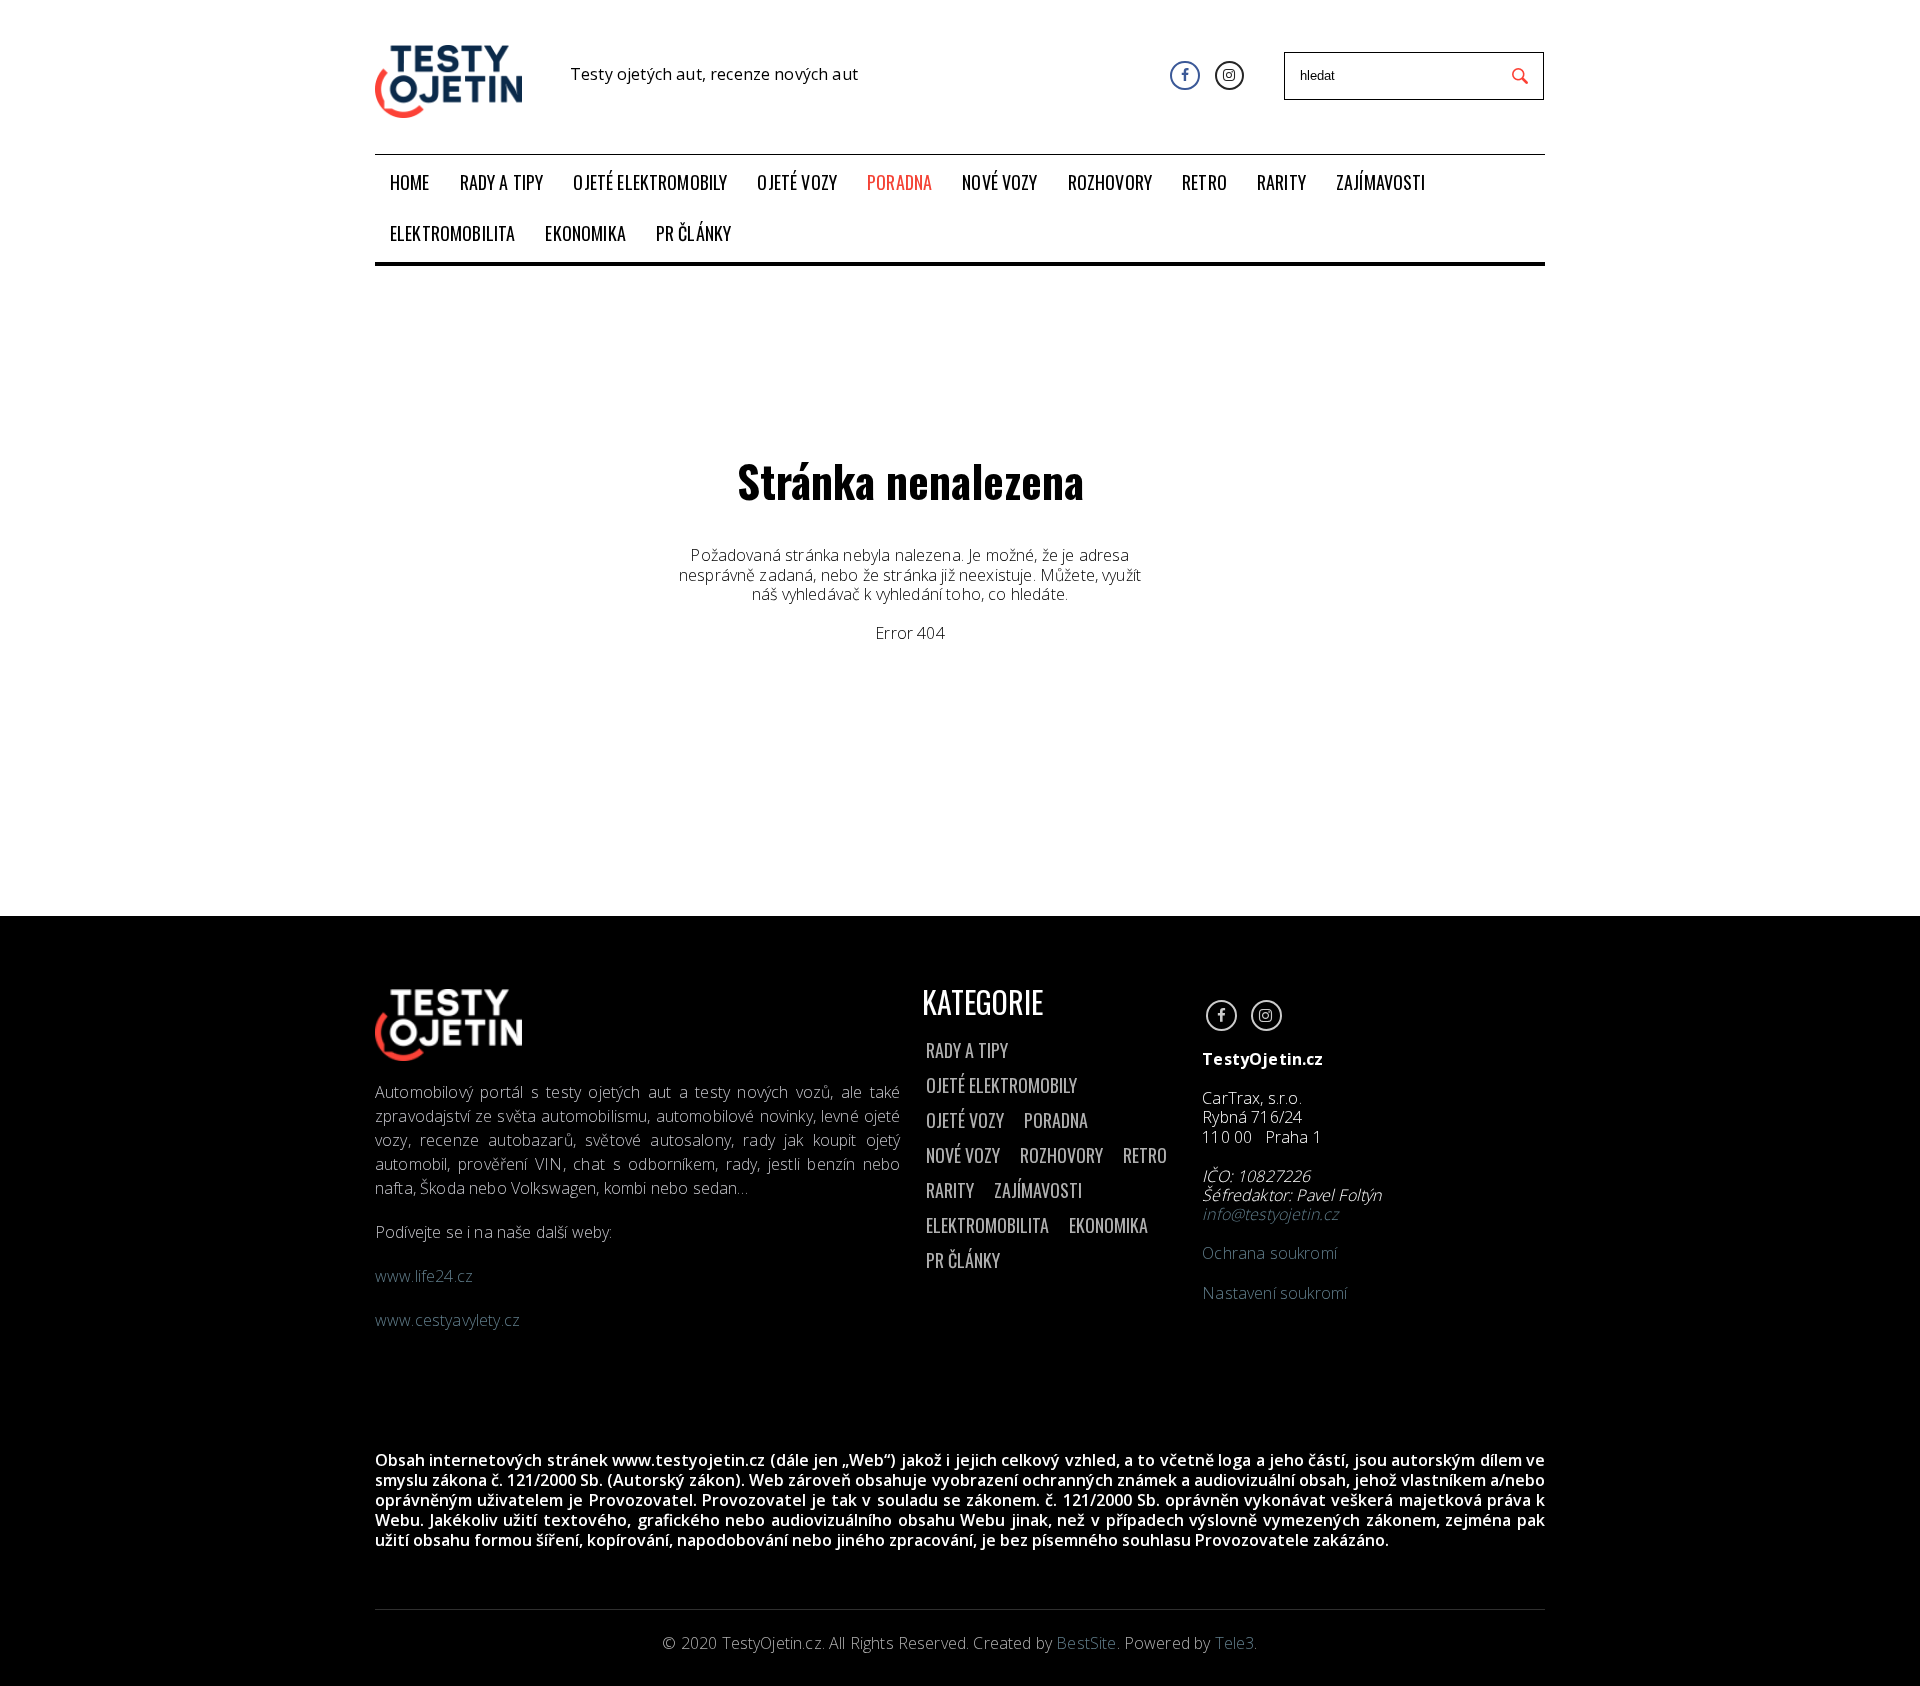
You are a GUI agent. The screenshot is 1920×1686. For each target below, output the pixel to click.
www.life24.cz (424, 1276)
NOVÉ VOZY (963, 1155)
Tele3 (1235, 1643)
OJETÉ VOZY (965, 1120)
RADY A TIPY (967, 1050)
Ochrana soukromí (1269, 1253)
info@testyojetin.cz (1270, 1214)
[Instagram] (1229, 75)
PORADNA (1056, 1120)
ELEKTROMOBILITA (987, 1225)
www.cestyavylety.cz (449, 1320)
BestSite (1086, 1643)
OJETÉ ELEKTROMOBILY (1001, 1085)
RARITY (950, 1190)
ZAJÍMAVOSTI (1038, 1190)
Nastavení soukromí (1274, 1293)
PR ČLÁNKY (963, 1260)
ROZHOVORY (1061, 1155)
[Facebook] (1184, 75)
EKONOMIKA (1108, 1225)
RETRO (1145, 1155)
